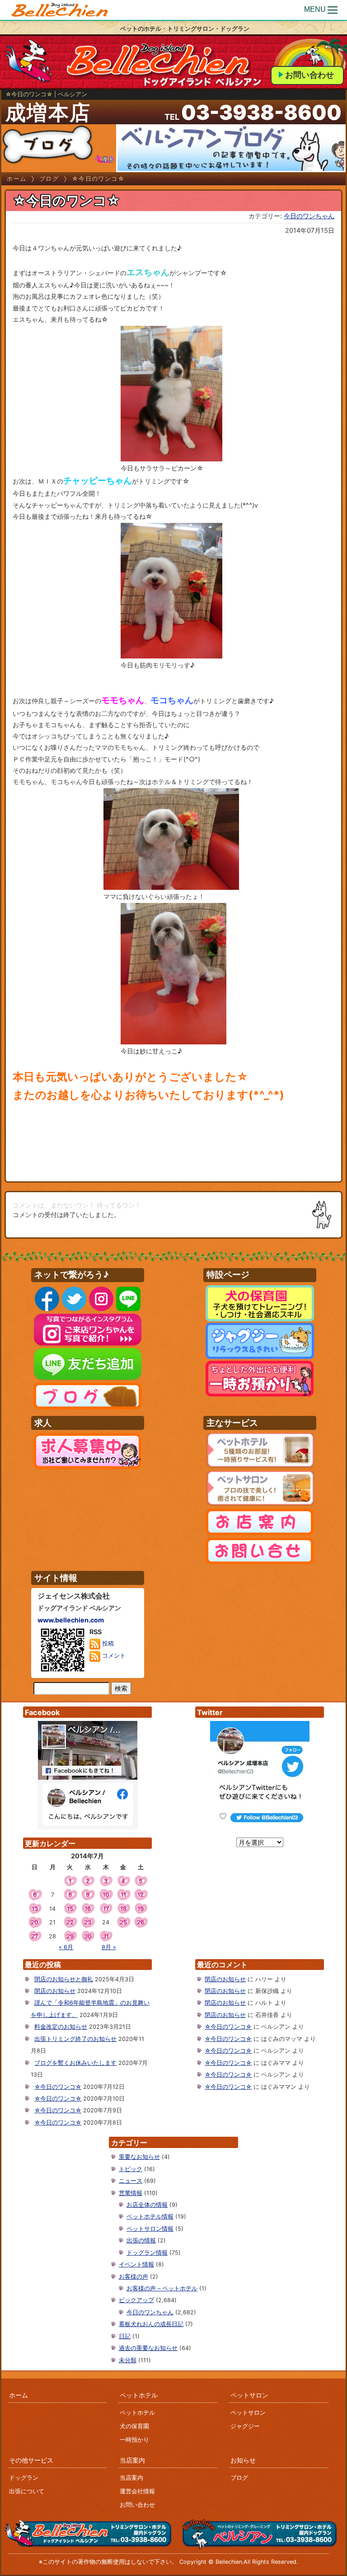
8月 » (109, 1947)
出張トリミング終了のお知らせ (75, 2039)
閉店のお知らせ (55, 1991)
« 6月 (66, 1947)
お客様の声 (134, 2277)
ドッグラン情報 (147, 2253)
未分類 (128, 2360)
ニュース (131, 2181)
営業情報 (131, 2193)
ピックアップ (136, 2300)
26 (141, 1922)
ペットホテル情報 (150, 2216)
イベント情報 (136, 2264)
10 (106, 1895)
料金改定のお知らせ (61, 2027)
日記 (125, 2336)
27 (35, 1936)
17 (106, 1909)
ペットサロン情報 (150, 2229)
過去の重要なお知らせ (148, 2348)
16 (88, 1909)
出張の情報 (141, 2240)
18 (123, 1909)
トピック (131, 2169)
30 (88, 1936)
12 (141, 1895)
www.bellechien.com (71, 1620)
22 (70, 1922)
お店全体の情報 (147, 2205)
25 (123, 1922)
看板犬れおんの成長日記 (151, 2324)
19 (141, 1909)
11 (123, 1895)
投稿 (107, 1644)
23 (88, 1922)
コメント (113, 1656)
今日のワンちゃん (309, 216)
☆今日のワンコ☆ (58, 2087)
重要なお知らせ (139, 2157)
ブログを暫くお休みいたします (75, 2063)
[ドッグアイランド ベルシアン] (60, 10)
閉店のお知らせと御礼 (64, 1979)
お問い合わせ (309, 75)
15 (70, 1909)
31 (106, 1936)
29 (70, 1936)
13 (35, 1909)
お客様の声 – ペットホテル (162, 2288)
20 (35, 1922)
